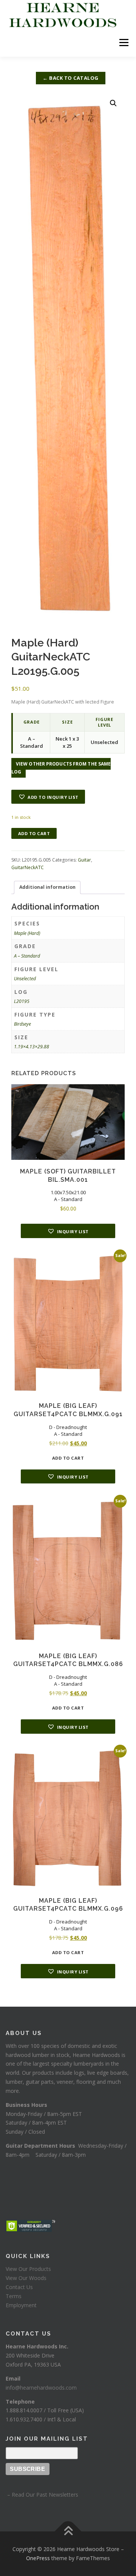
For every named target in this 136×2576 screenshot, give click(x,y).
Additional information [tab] (47, 887)
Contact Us (19, 2287)
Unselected (25, 979)
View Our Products (28, 2269)
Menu (123, 43)
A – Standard (27, 956)
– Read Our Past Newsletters (42, 2495)
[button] (113, 103)
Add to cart (34, 833)
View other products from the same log (61, 768)
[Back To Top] (68, 2532)
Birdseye (22, 1024)
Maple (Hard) (27, 933)
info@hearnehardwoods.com (41, 2388)
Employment (21, 2305)
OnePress (38, 2558)
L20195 (22, 1001)
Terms (14, 2296)
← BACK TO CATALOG (71, 78)
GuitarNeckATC (28, 867)
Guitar (84, 860)
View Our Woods (26, 2278)
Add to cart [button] (68, 1458)
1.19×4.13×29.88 (32, 1047)
